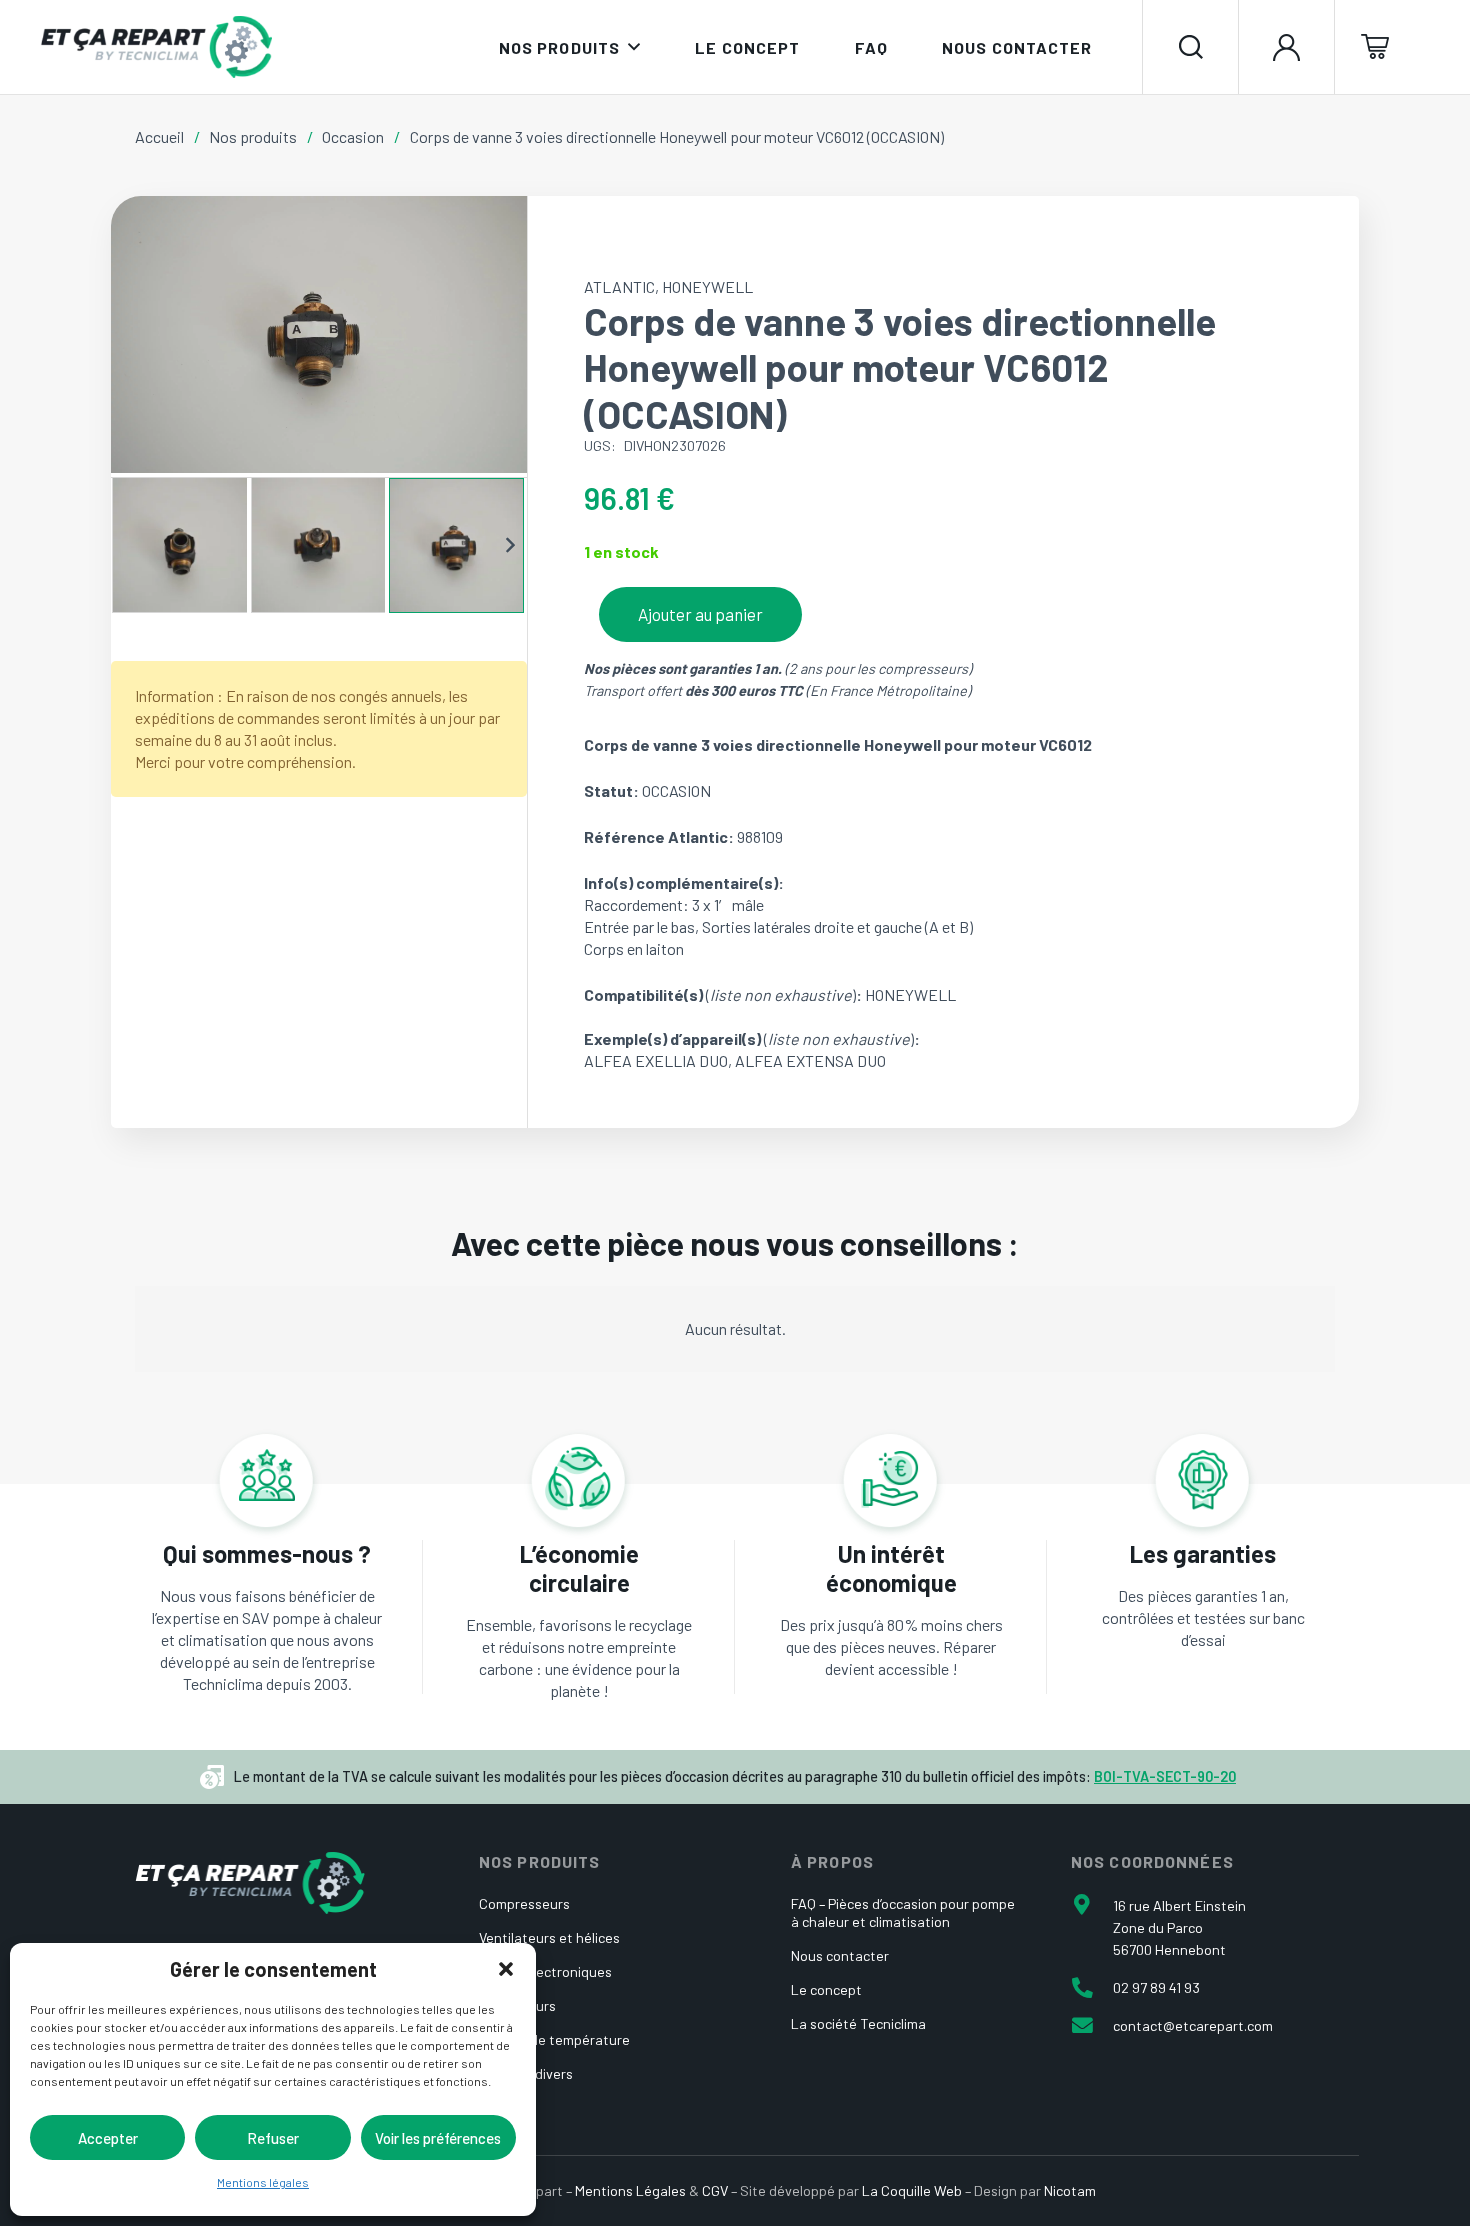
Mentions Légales (630, 2190)
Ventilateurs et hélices (549, 1937)
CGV (715, 2190)
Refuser (273, 2138)
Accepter (108, 2138)
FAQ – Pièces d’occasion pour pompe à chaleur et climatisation (903, 1912)
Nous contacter (840, 1955)
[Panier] (1383, 47)
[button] (506, 1969)
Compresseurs (524, 1903)
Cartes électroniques (545, 1971)
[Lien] (267, 1617)
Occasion (353, 136)
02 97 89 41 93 (1156, 1987)
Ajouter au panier (700, 614)
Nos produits (253, 136)
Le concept (826, 1989)
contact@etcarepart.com (1193, 2025)
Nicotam (1070, 2190)
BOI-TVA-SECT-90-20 (1165, 1776)
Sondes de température (554, 2039)
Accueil (159, 136)
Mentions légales (263, 2182)
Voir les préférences (438, 2138)
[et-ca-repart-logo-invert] (250, 1883)
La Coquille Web (912, 2190)
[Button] (1286, 47)
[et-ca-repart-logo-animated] (156, 47)
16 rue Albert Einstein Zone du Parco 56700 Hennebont (1179, 1927)
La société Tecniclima (858, 2023)
